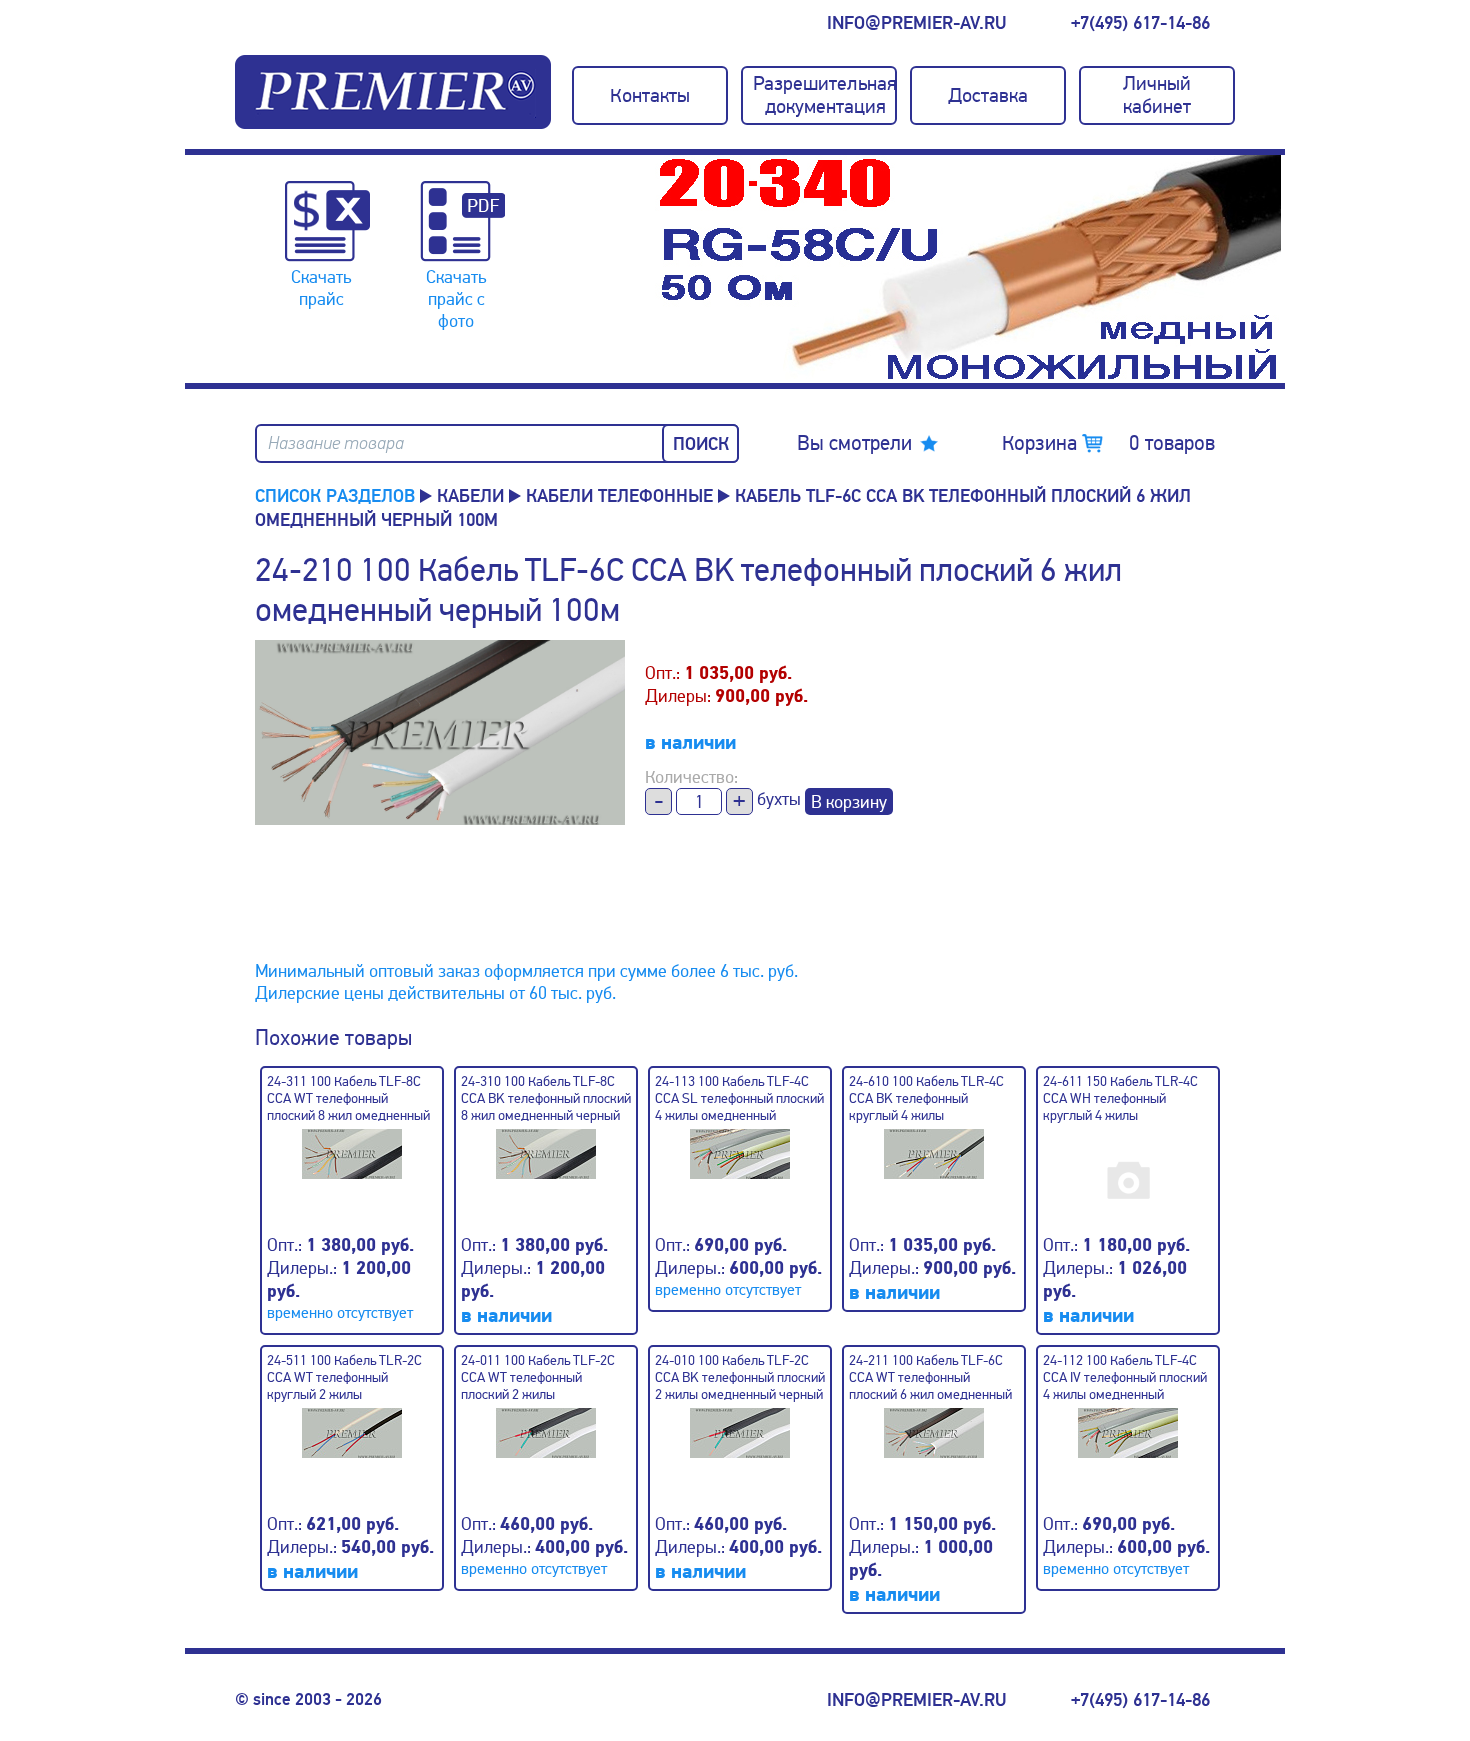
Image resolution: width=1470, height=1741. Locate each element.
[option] (970, 269)
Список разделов (335, 496)
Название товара (336, 443)
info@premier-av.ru (916, 23)
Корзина (1108, 443)
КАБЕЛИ (470, 496)
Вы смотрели (854, 443)
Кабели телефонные (619, 496)
